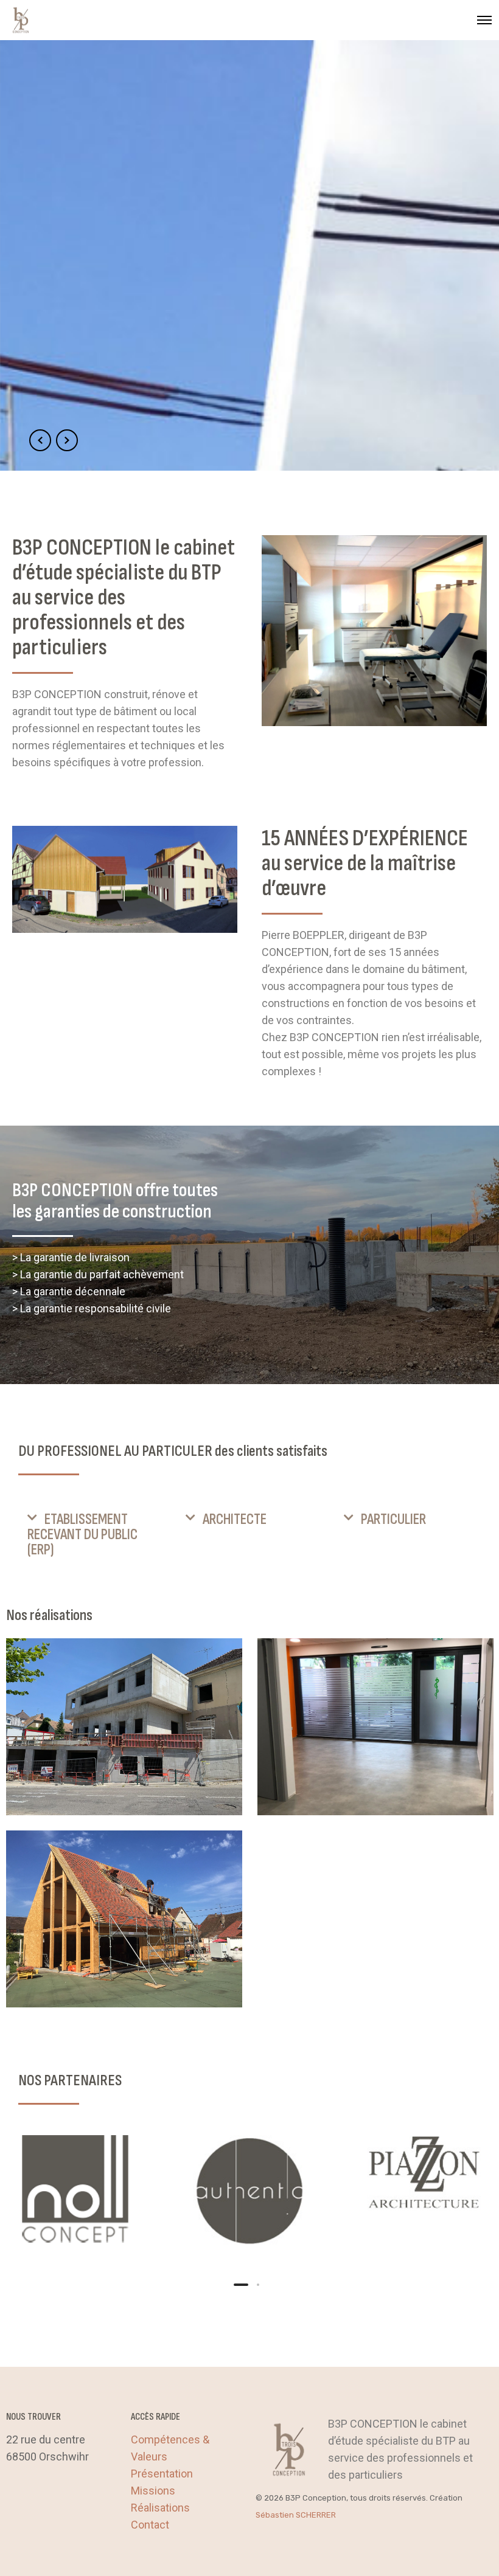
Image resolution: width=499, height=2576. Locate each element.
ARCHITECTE (235, 1519)
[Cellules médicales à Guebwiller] (375, 1727)
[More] (75, 2191)
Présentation (162, 2474)
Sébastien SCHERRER (296, 2515)
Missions (153, 2491)
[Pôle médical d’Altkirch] (124, 1727)
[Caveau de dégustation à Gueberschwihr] (124, 1919)
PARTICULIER (393, 1519)
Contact (150, 2525)
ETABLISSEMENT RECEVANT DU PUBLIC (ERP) (82, 1535)
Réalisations (160, 2508)
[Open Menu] (484, 20)
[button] (91, 1535)
